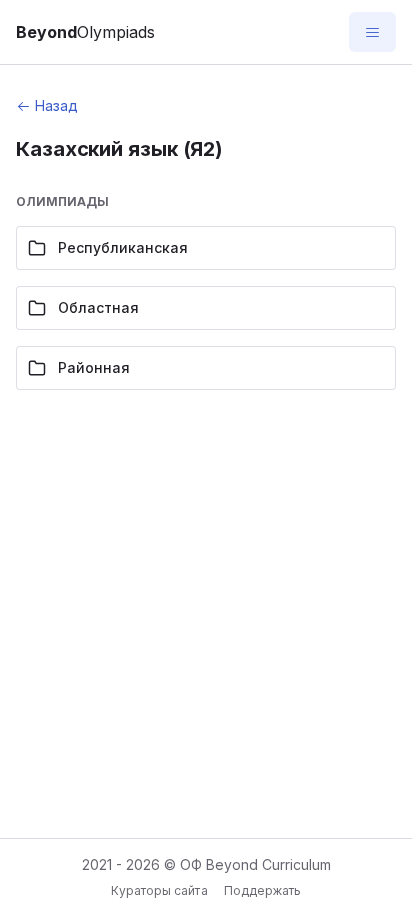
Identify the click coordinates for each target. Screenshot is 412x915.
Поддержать (262, 890)
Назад (56, 105)
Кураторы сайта (159, 890)
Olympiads (85, 32)
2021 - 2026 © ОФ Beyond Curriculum (206, 864)
